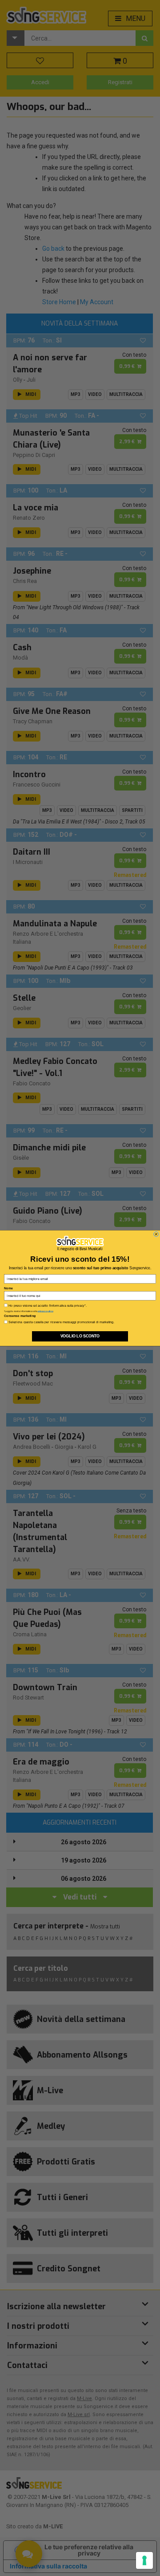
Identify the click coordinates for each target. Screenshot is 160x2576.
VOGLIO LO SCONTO (80, 1336)
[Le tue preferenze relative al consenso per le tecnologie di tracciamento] (144, 2560)
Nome (8, 1288)
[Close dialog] (156, 1234)
